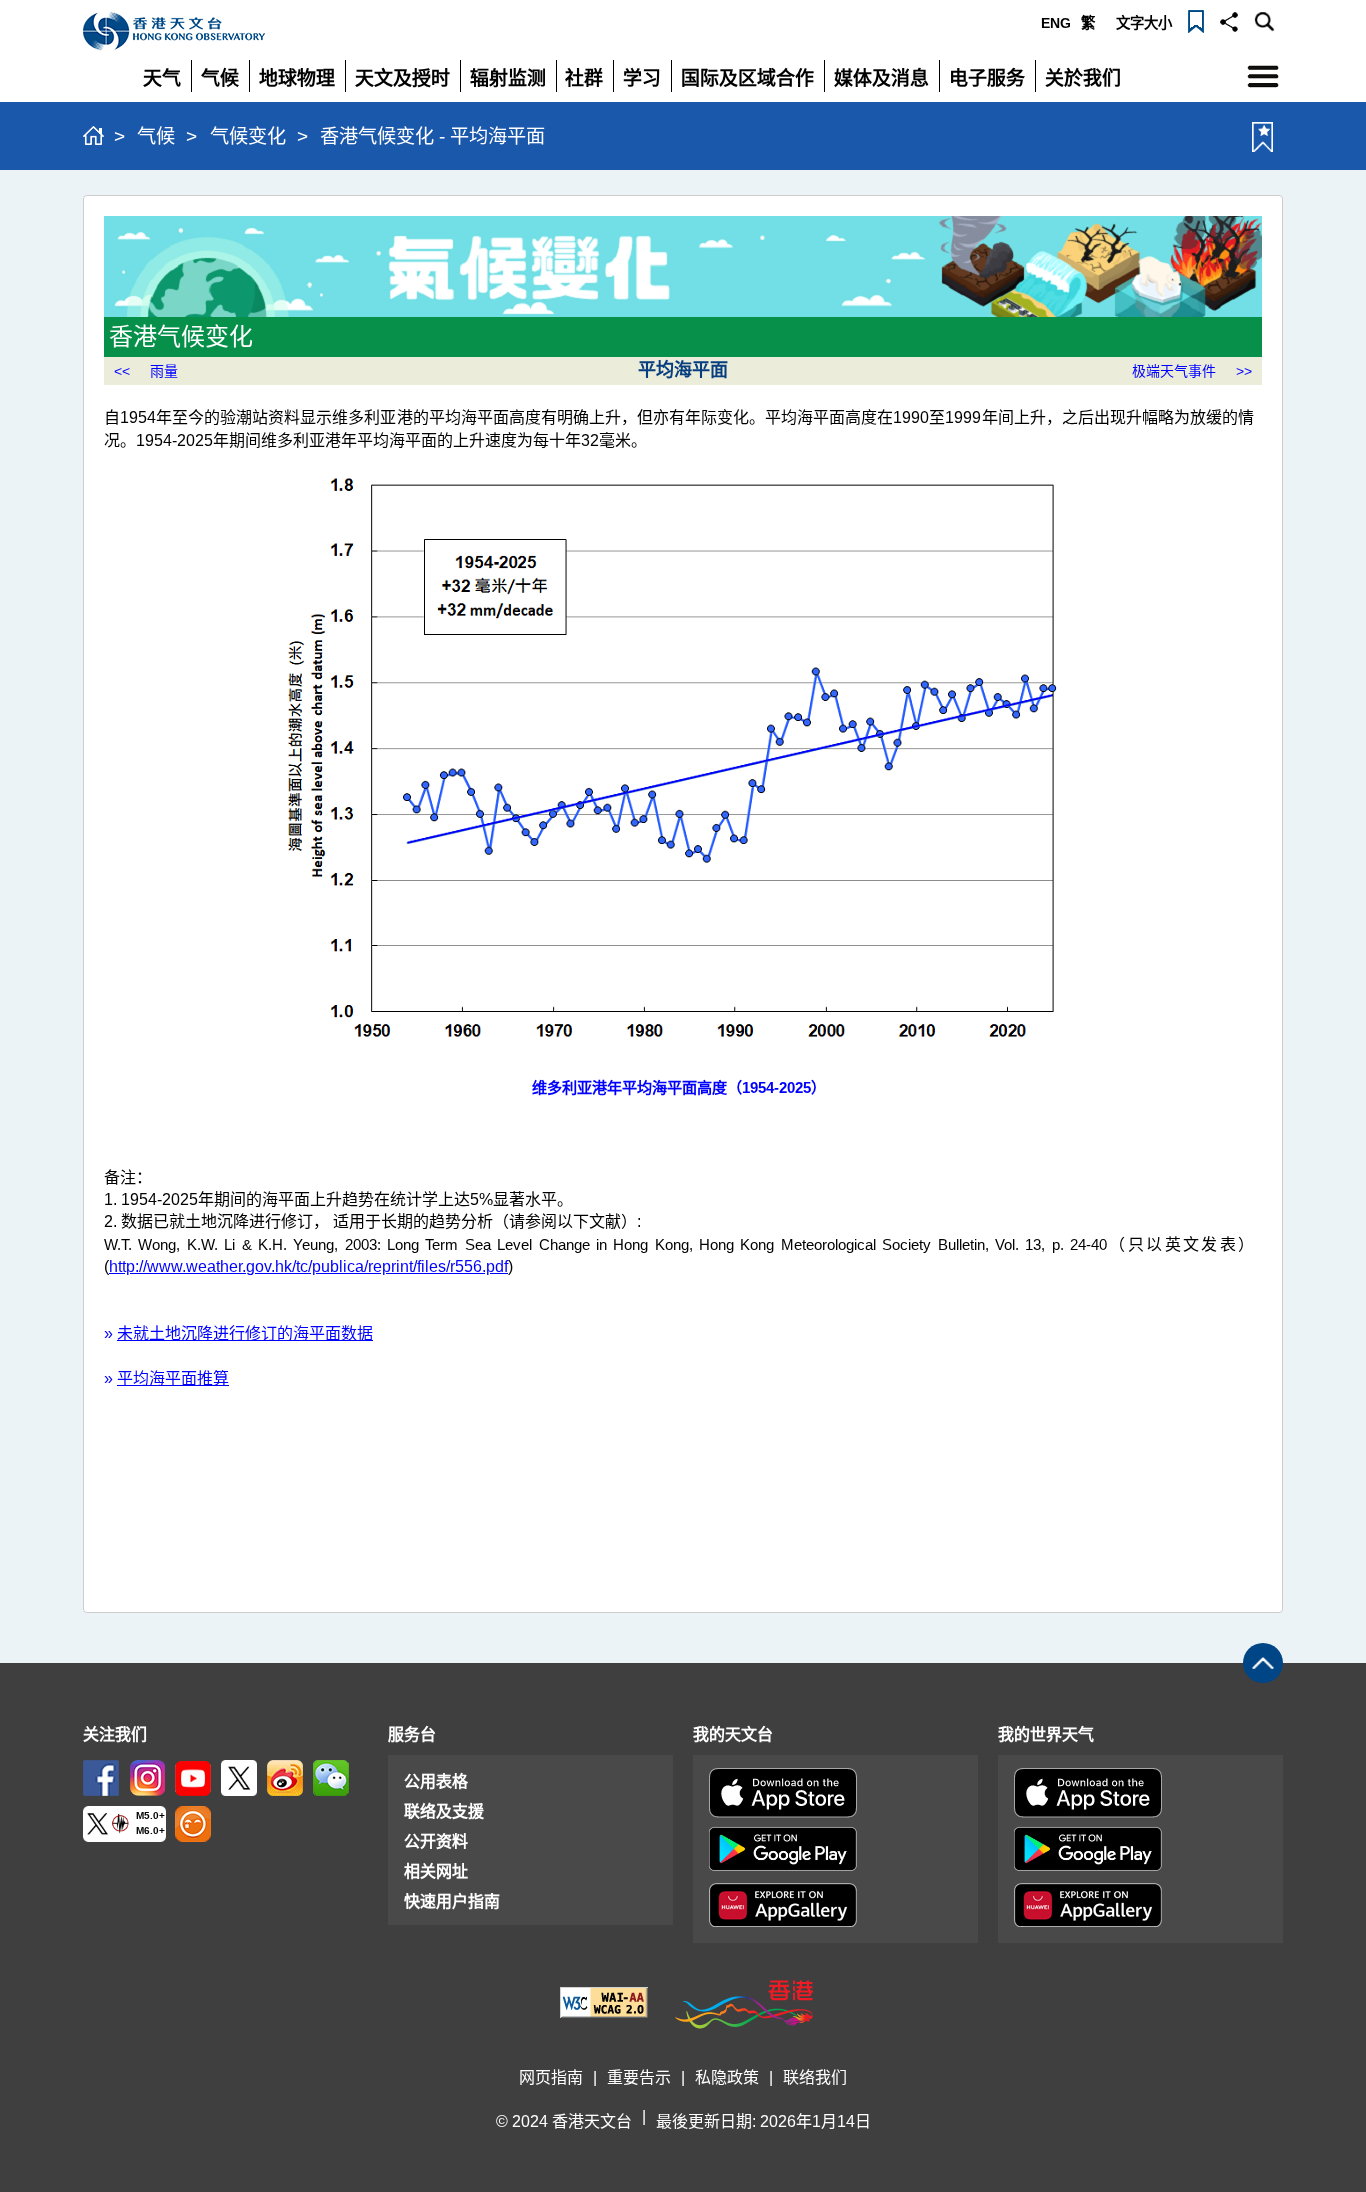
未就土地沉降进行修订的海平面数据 (245, 1333)
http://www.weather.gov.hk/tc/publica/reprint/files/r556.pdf (308, 1266)
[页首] (1263, 1663)
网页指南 (551, 2077)
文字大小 (1144, 23)
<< (122, 371)
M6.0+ (150, 1830)
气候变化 (248, 136)
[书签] (1196, 20)
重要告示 (639, 2077)
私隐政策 (727, 2077)
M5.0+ (150, 1816)
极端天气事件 (1174, 371)
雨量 (164, 371)
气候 (156, 136)
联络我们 (815, 2077)
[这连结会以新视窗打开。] (101, 1776)
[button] (1229, 20)
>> (1244, 371)
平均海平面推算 (173, 1378)
